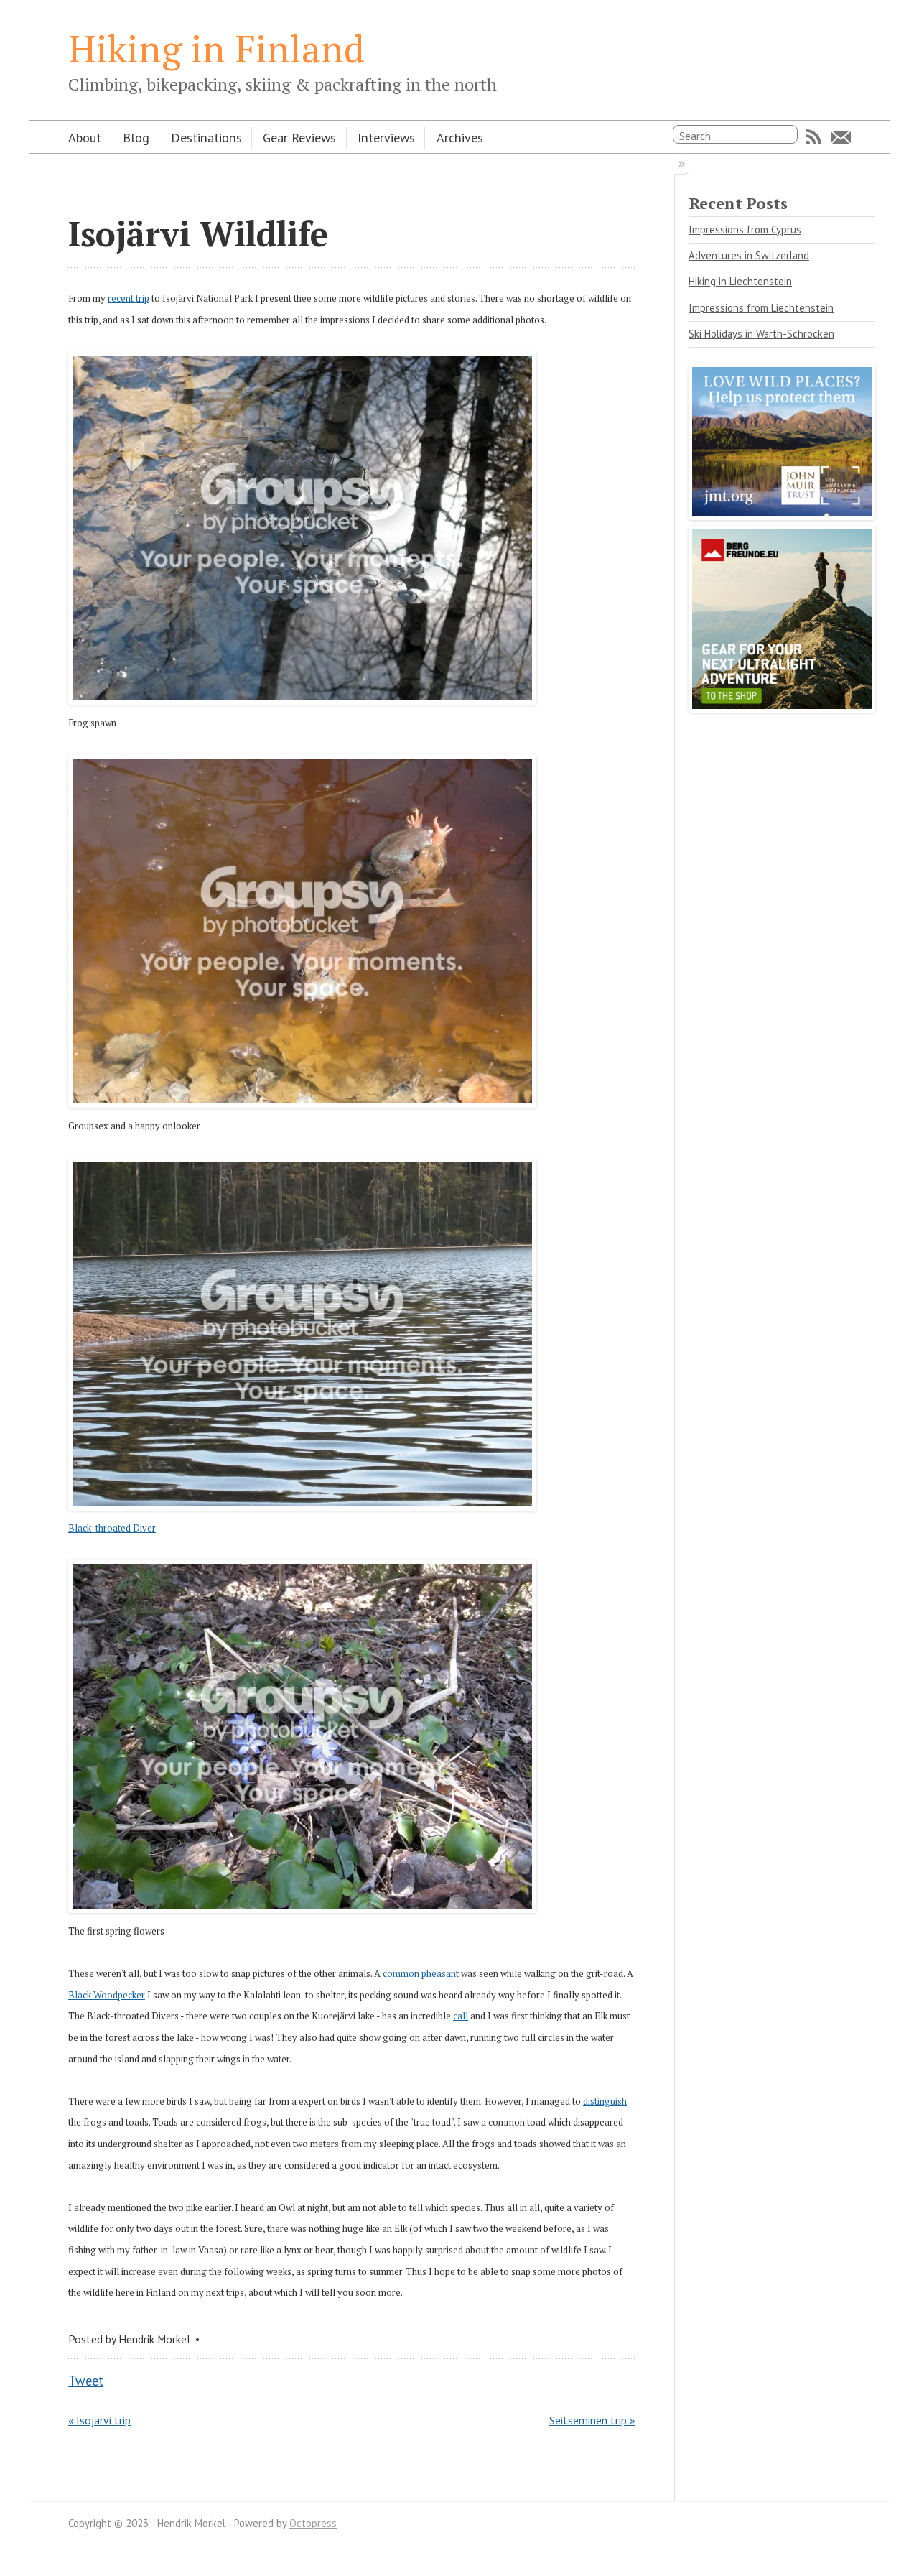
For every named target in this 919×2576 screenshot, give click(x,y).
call (461, 2016)
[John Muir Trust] (782, 515)
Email (841, 137)
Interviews (386, 137)
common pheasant (421, 1973)
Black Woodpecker (107, 1995)
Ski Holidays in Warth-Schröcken (761, 334)
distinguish (605, 2101)
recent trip (129, 298)
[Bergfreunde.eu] (782, 708)
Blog (136, 137)
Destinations (206, 137)
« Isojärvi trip (99, 2420)
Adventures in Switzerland (749, 255)
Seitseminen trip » (592, 2420)
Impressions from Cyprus (745, 230)
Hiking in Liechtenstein (740, 281)
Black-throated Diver (112, 1528)
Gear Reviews (299, 137)
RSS (813, 137)
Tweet (86, 2381)
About (85, 137)
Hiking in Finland (216, 48)
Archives (460, 137)
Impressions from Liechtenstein (761, 308)
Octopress (313, 2523)
